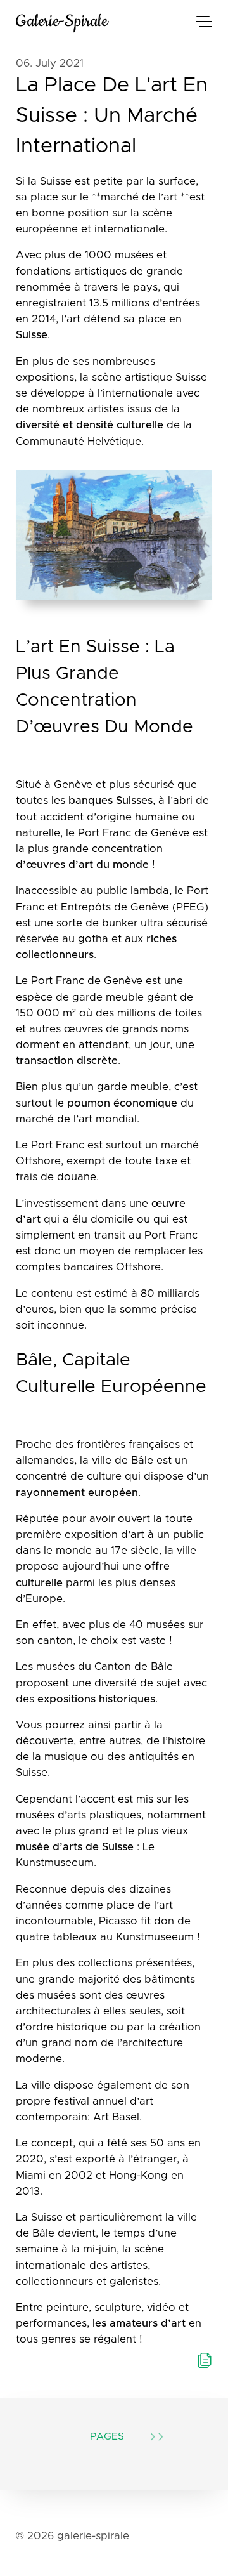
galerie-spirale (62, 21)
